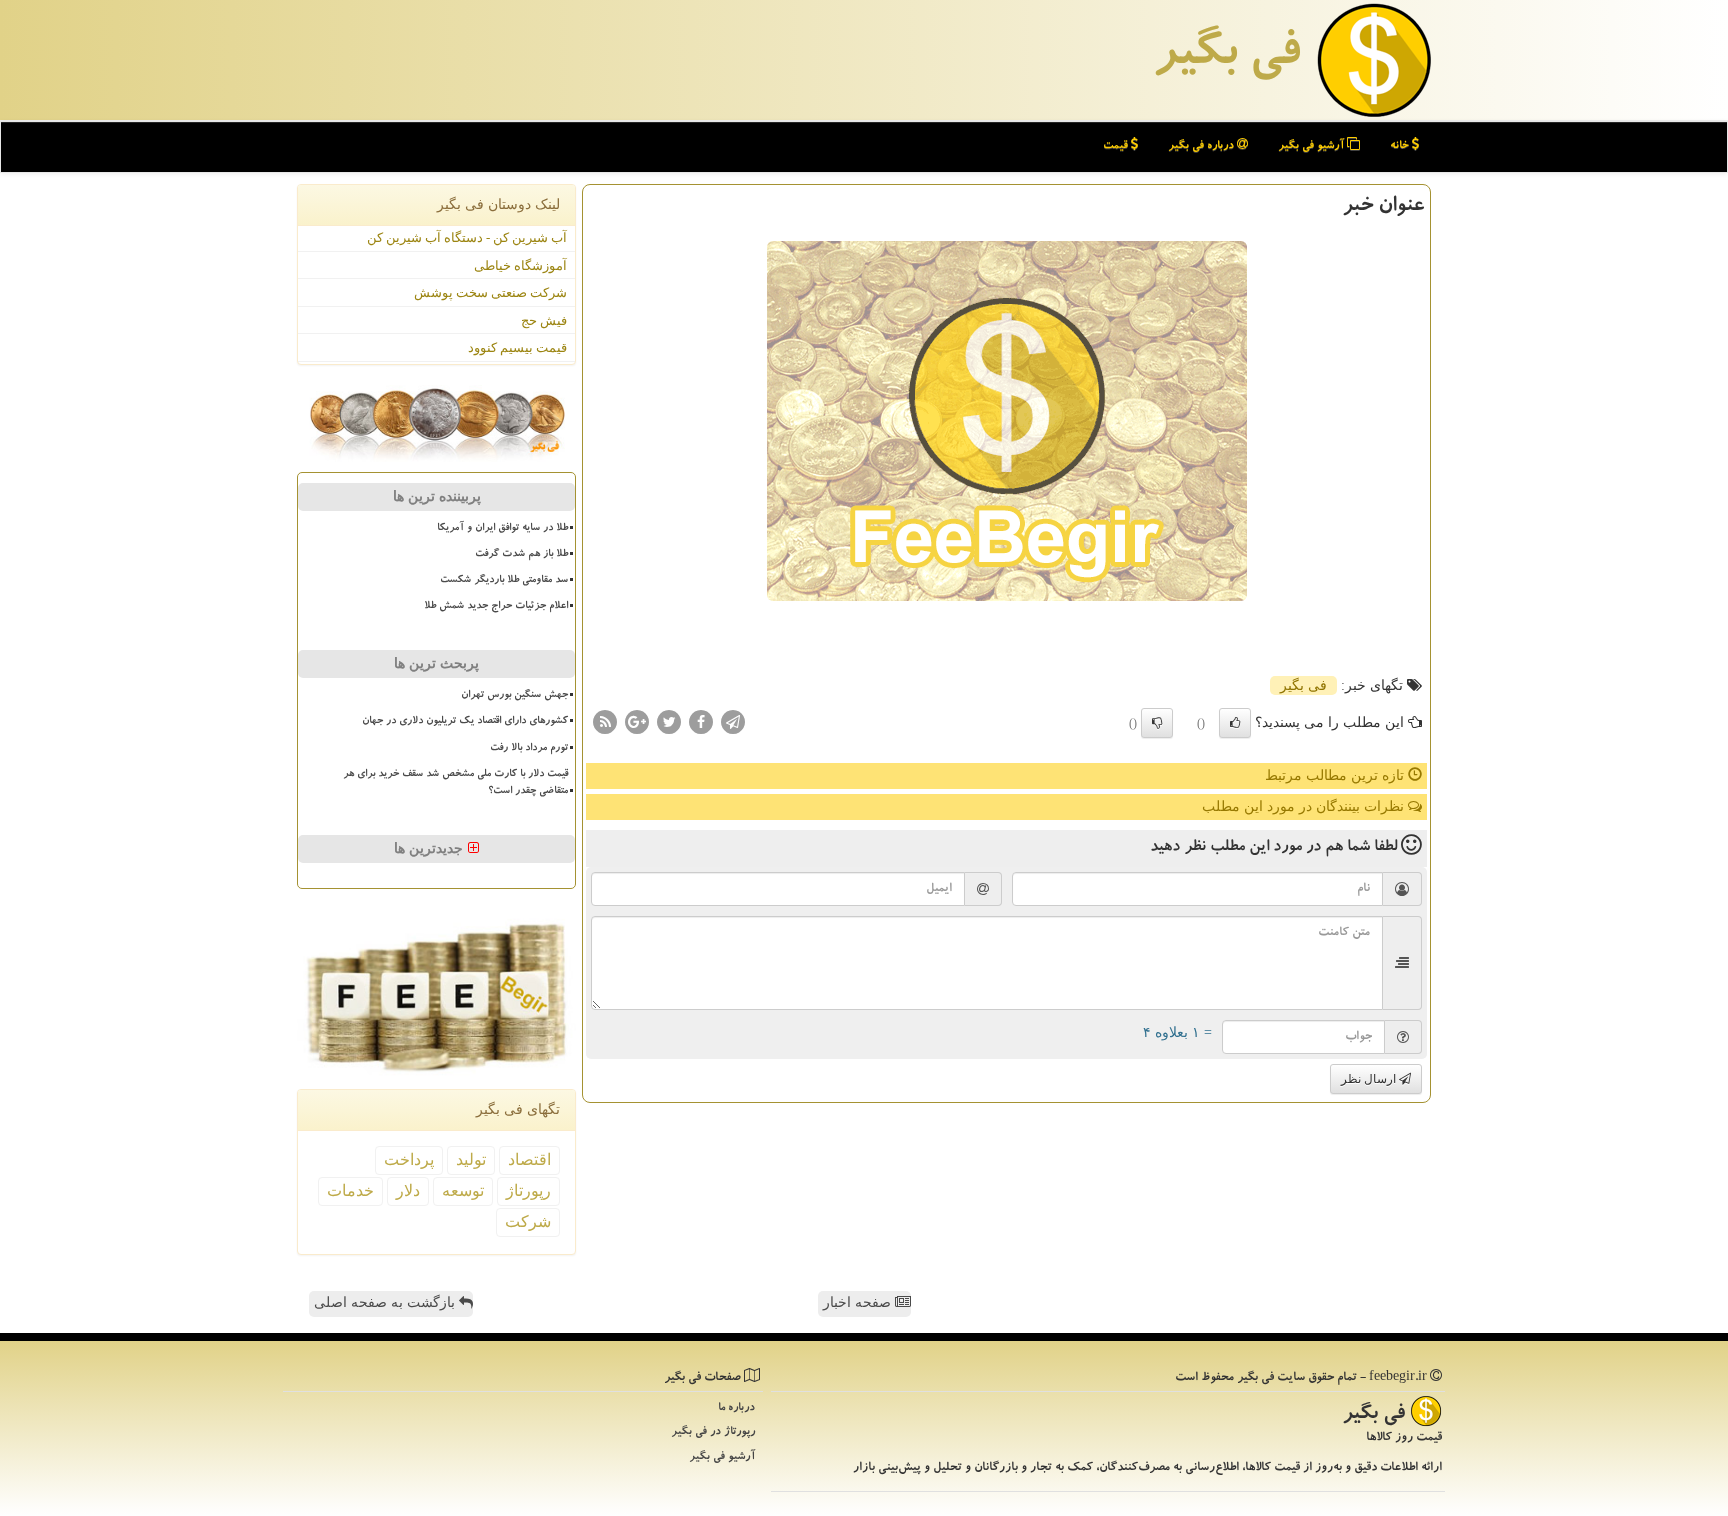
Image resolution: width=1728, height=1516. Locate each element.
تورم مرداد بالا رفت (529, 749)
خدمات (350, 1190)
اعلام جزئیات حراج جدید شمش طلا (496, 607)
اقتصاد (529, 1159)
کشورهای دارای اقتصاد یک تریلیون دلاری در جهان (465, 722)
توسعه (463, 1190)
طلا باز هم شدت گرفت (521, 555)
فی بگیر (1226, 57)
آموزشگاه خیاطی (520, 265)
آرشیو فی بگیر (1312, 146)
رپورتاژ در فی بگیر (713, 1432)
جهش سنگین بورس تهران (514, 696)
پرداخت (409, 1159)
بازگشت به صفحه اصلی (386, 1302)
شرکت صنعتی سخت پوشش (490, 292)
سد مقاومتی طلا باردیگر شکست (504, 581)
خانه (1401, 146)
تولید (471, 1159)
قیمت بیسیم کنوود (517, 347)
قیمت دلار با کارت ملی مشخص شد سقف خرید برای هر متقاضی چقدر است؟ (455, 783)
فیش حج (544, 320)
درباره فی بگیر (1202, 146)
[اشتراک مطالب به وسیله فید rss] (605, 721)
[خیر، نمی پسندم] (1157, 723)
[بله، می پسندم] (1235, 723)
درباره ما (736, 1408)
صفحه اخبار (859, 1302)
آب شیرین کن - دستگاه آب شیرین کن (467, 237)
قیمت (1117, 146)
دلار (408, 1190)
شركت (528, 1221)
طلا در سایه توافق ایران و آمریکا (502, 529)
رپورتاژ (528, 1190)
